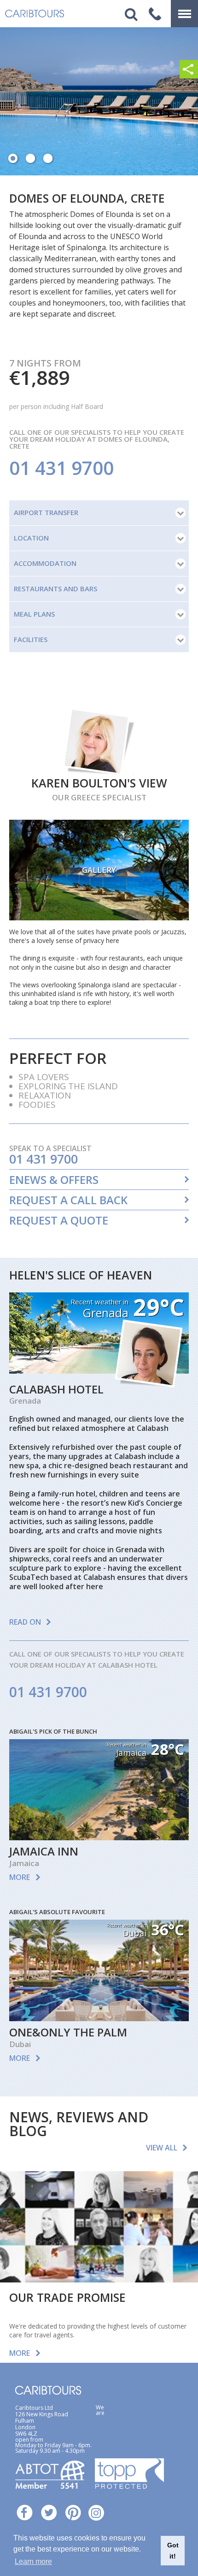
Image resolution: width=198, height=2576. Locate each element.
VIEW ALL (162, 2148)
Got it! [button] (173, 2551)
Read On (25, 1622)
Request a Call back (68, 1200)
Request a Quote (59, 1220)
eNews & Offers (54, 1180)
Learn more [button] (33, 2561)
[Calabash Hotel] (99, 1371)
